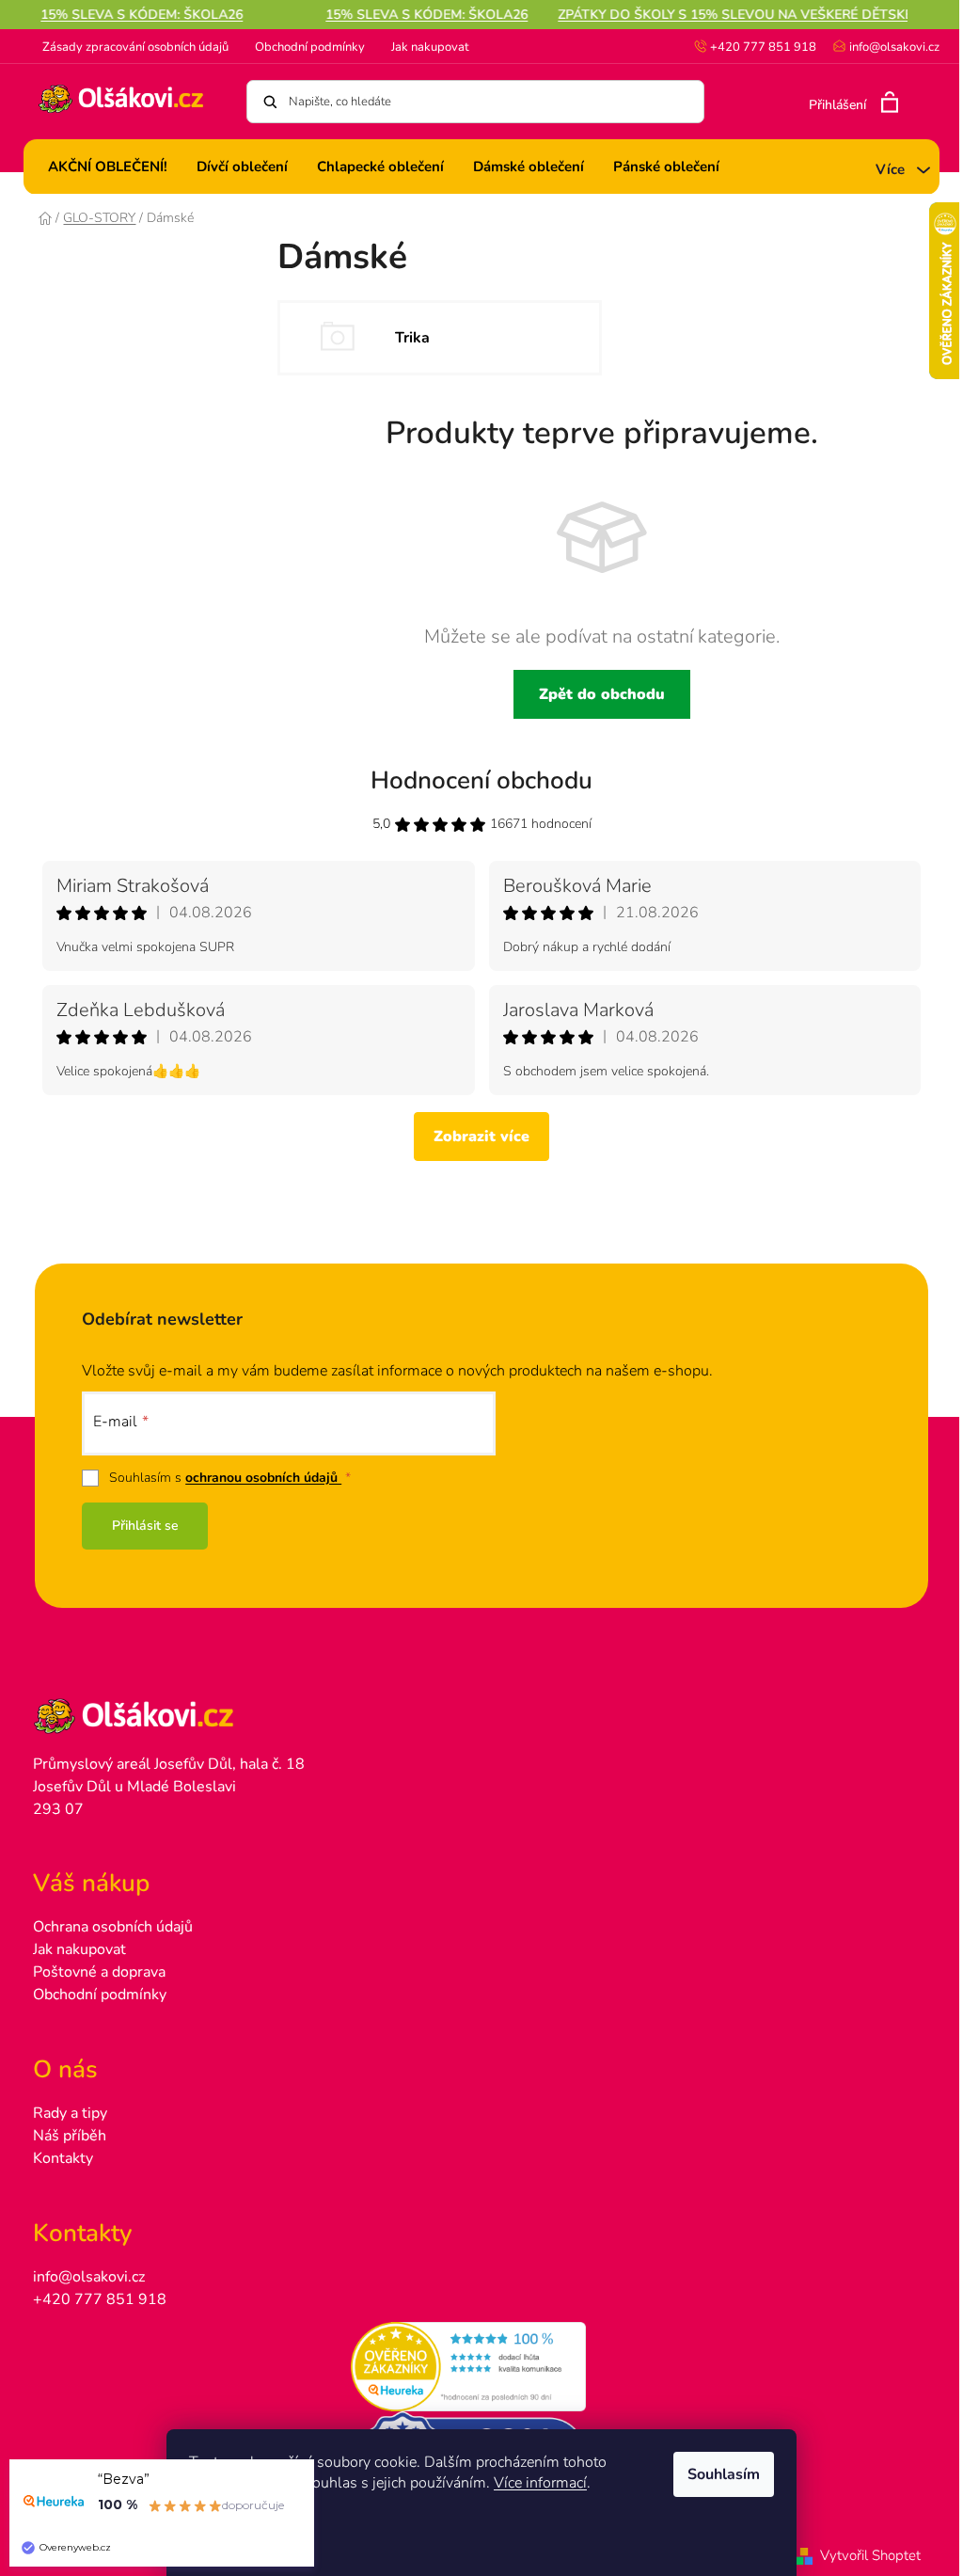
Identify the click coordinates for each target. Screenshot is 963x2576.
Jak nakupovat (430, 47)
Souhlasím (724, 2474)
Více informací (540, 2483)
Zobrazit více (481, 1137)
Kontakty (63, 2158)
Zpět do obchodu (602, 694)
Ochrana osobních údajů (113, 1927)
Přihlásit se (145, 1526)
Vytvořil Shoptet (870, 2555)
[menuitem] (108, 167)
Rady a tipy (70, 2113)
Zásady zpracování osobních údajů (135, 47)
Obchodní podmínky (310, 47)
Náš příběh (70, 2136)
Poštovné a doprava (99, 1972)
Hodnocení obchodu (481, 780)
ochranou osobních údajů (263, 1478)
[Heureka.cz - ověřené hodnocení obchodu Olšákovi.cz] (481, 2367)
